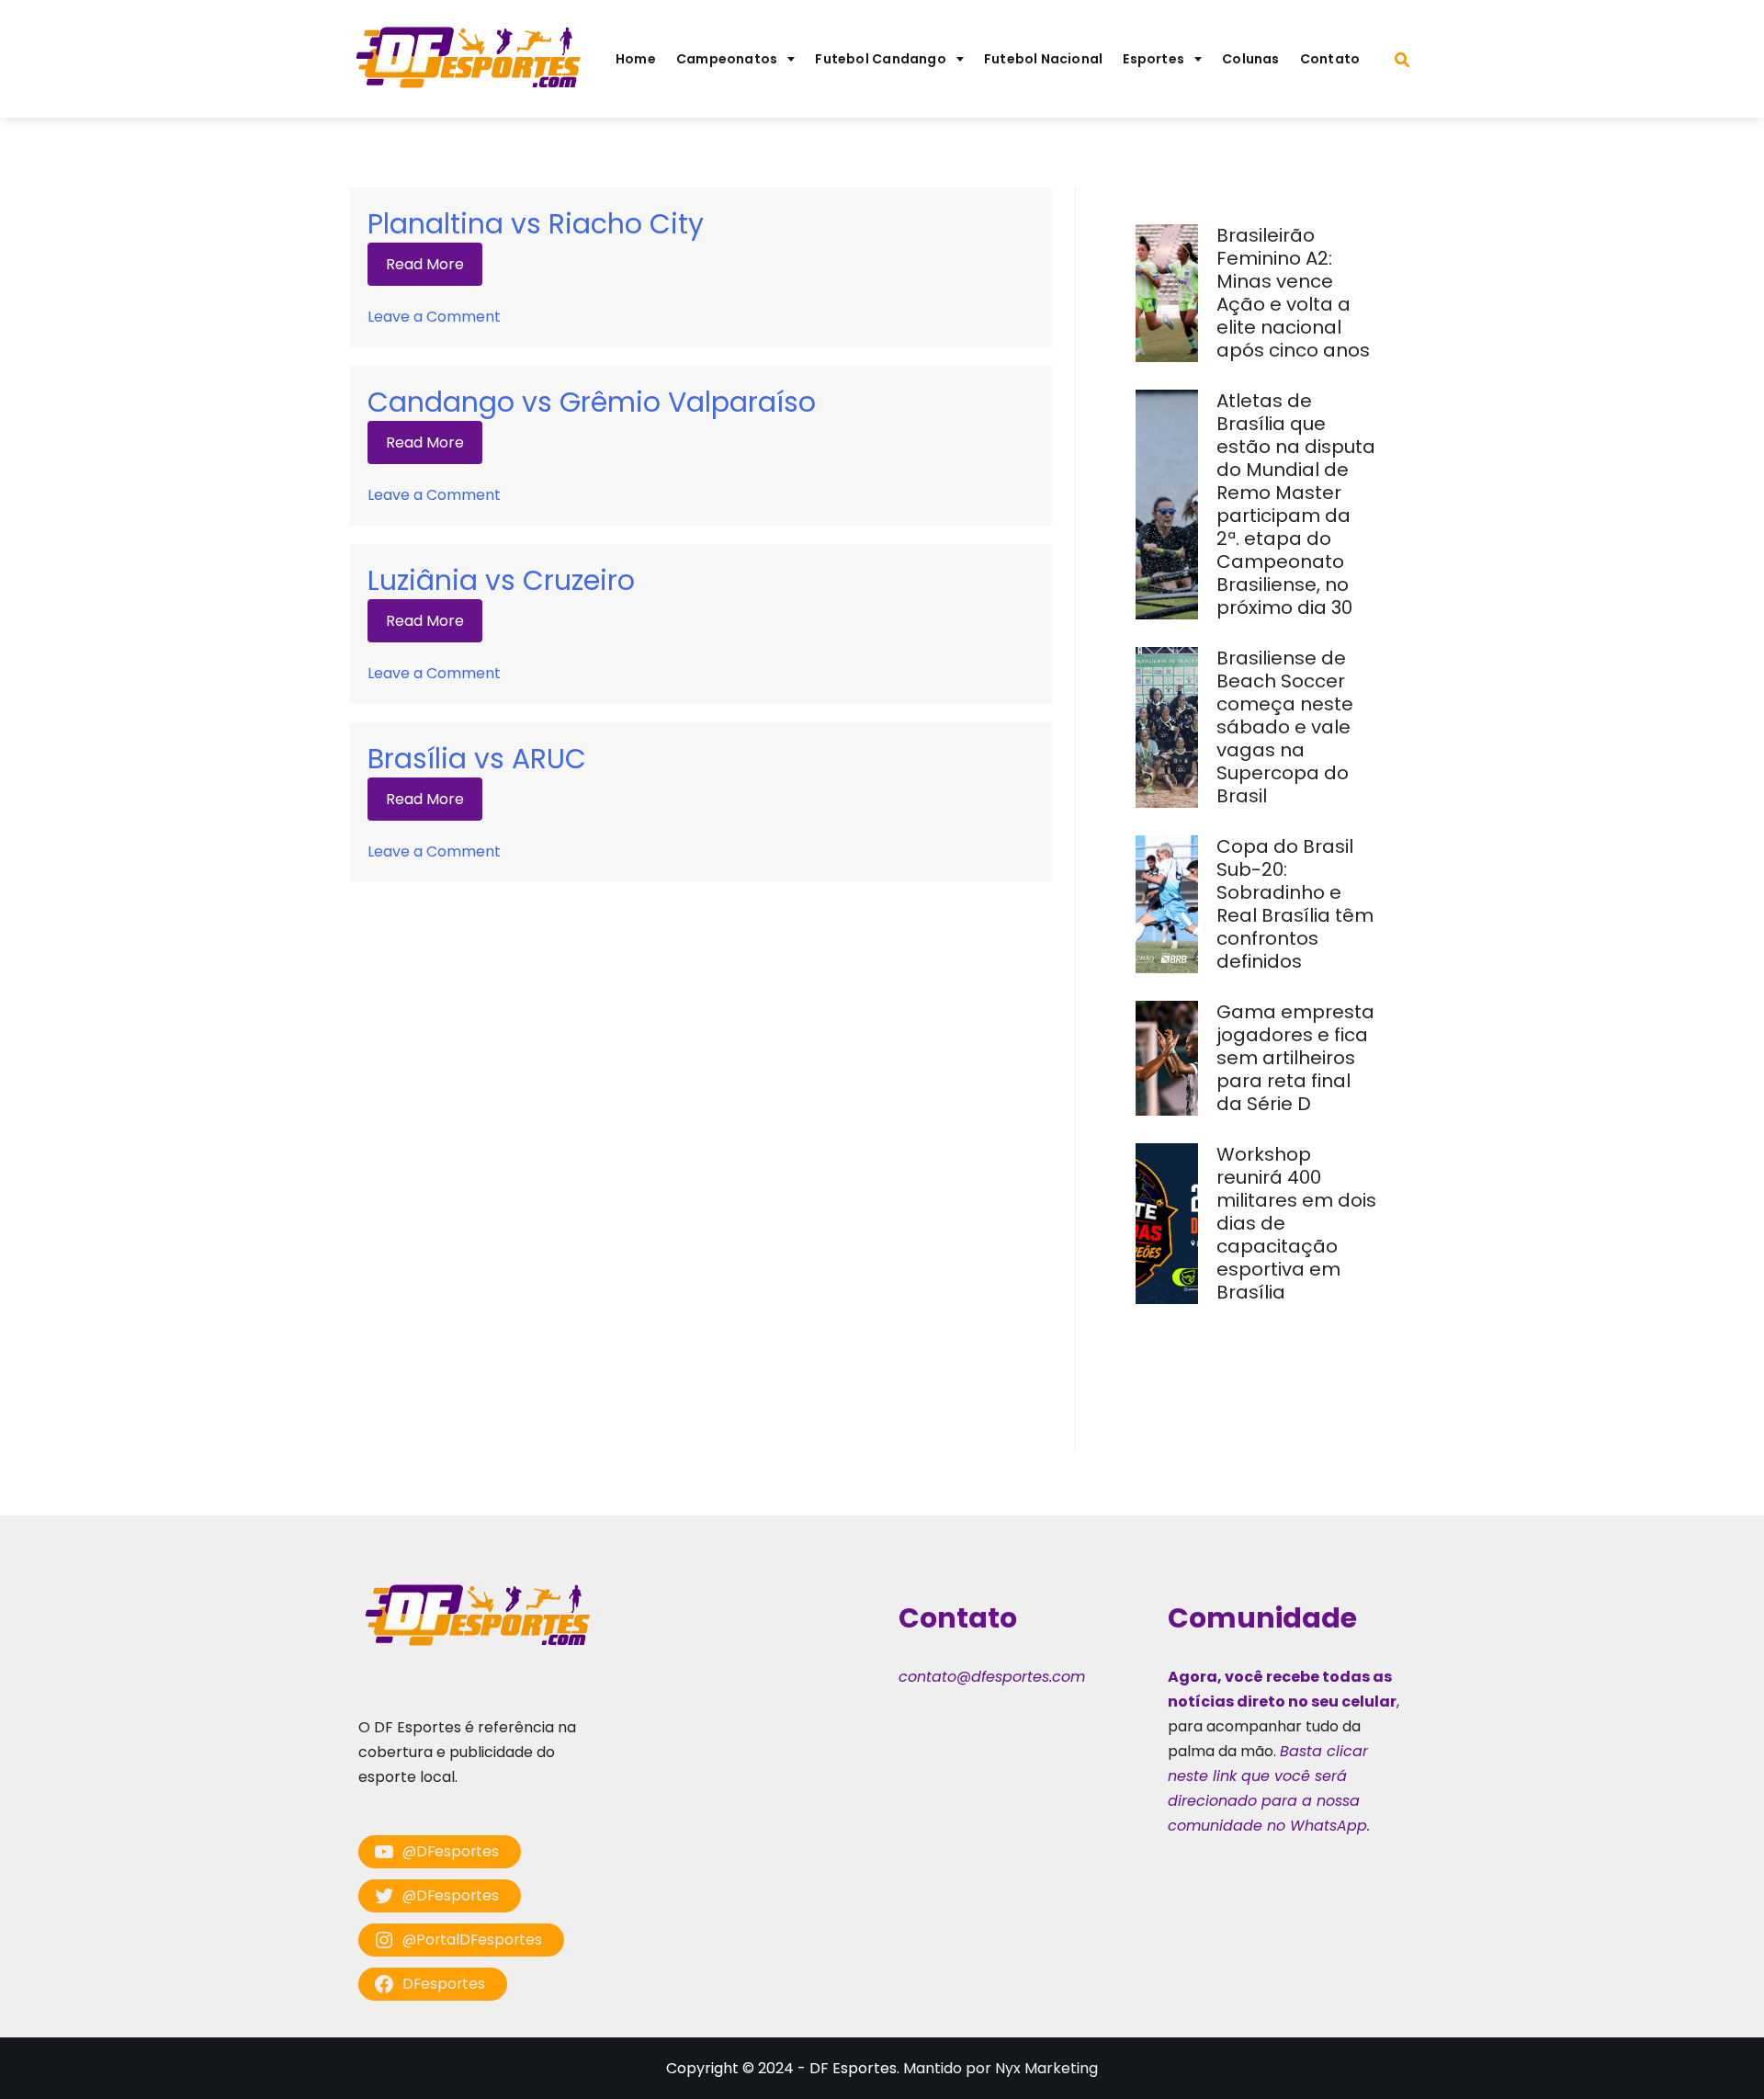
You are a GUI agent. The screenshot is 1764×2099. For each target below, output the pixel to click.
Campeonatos (727, 59)
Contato (1330, 59)
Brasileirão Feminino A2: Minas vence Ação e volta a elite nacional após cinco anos (1295, 293)
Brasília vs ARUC (477, 759)
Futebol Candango (881, 59)
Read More (425, 264)
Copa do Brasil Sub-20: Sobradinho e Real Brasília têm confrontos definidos (1295, 904)
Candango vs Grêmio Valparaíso (592, 402)
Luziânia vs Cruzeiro (501, 580)
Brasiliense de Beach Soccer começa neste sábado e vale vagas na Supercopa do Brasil (1285, 727)
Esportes (1153, 59)
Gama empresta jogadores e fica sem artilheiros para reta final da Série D (1295, 1058)
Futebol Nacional (1044, 59)
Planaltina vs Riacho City (536, 224)
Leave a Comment (434, 317)
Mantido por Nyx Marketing (1001, 2068)
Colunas (1251, 59)
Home (636, 59)
